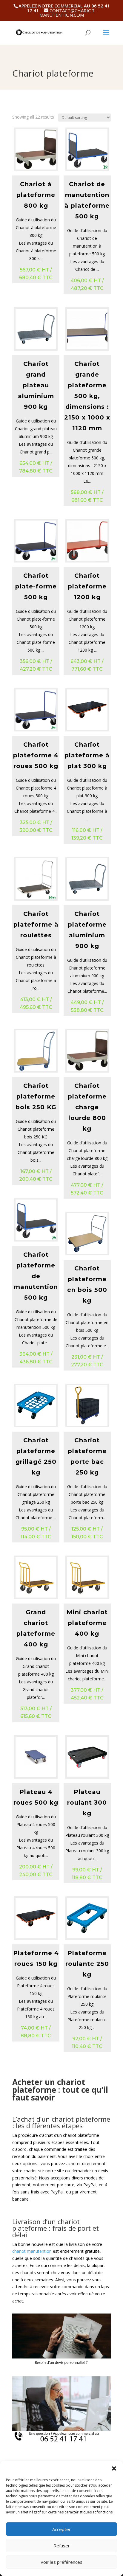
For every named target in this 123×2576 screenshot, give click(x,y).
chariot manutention (32, 2251)
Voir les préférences (61, 2562)
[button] (114, 2468)
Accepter (61, 2529)
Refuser (62, 2546)
